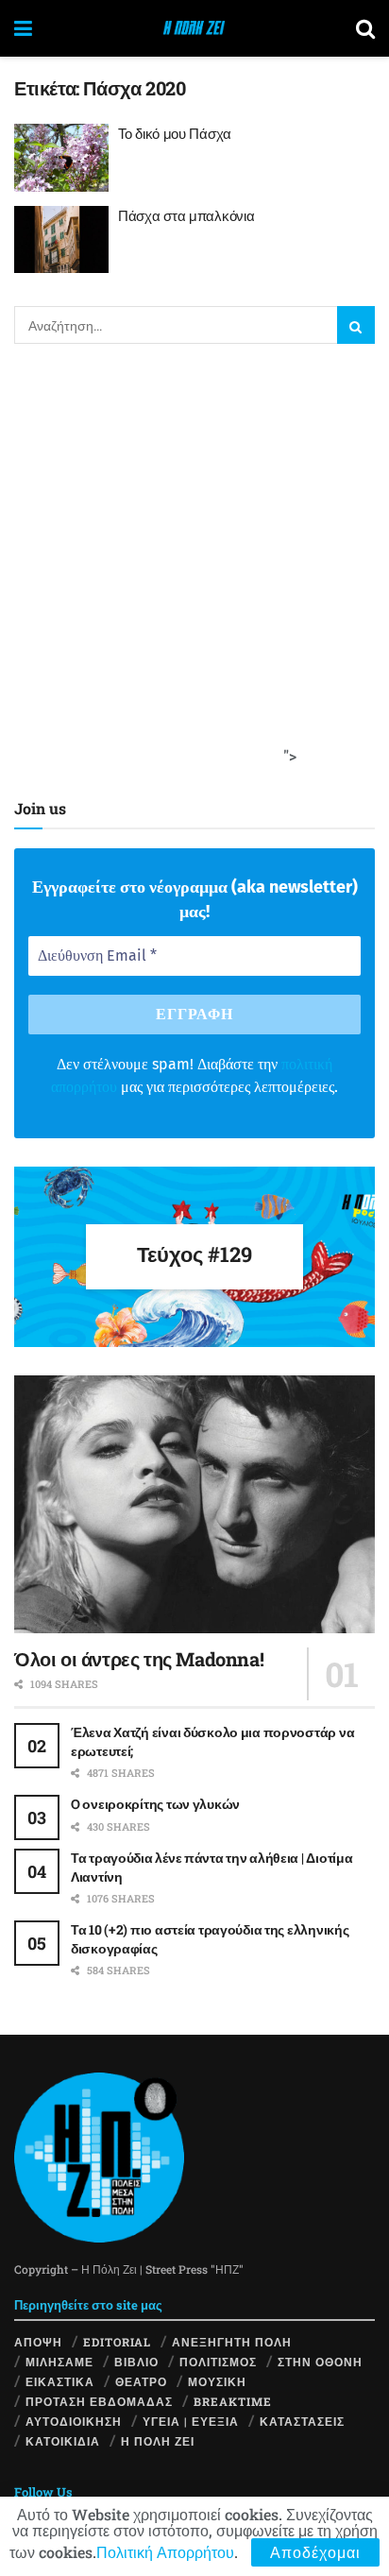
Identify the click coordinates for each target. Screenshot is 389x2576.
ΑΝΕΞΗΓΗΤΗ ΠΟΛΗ (232, 2342)
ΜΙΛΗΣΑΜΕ (59, 2362)
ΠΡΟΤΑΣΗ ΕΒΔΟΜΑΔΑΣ (99, 2401)
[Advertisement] (194, 567)
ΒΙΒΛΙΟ (136, 2362)
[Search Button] (365, 28)
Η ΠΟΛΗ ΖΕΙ (158, 2441)
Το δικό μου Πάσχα (175, 133)
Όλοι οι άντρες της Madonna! (139, 1659)
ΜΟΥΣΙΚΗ (217, 2381)
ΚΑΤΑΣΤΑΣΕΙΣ (302, 2421)
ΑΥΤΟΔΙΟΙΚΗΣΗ (74, 2421)
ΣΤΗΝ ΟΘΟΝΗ (320, 2362)
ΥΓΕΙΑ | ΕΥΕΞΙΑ (191, 2421)
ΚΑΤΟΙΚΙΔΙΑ (63, 2441)
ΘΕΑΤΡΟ (141, 2381)
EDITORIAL (117, 2342)
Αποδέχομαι (315, 2552)
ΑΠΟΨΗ (38, 2342)
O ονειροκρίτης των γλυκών (155, 1804)
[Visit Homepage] (194, 28)
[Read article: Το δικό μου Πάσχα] (61, 158)
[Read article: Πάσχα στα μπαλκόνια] (61, 240)
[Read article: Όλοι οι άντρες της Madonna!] (194, 1504)
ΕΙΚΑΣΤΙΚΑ (60, 2381)
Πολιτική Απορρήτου (165, 2552)
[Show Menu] (23, 28)
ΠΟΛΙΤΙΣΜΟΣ (218, 2362)
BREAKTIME (233, 2401)
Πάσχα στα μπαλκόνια (186, 215)
